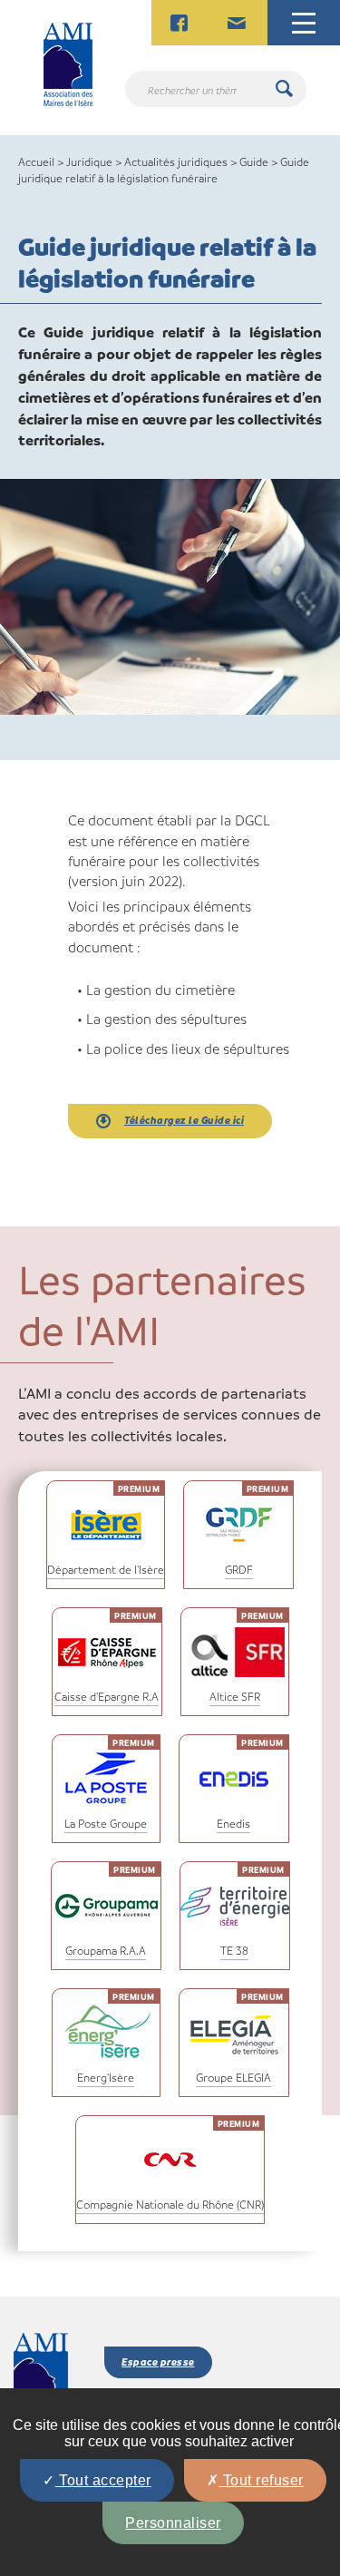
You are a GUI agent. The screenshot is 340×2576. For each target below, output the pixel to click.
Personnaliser (173, 2523)
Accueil (36, 161)
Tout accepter (103, 2480)
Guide (254, 161)
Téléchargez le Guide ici (184, 1120)
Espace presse (158, 2361)
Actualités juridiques (176, 161)
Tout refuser (261, 2480)
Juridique (89, 161)
